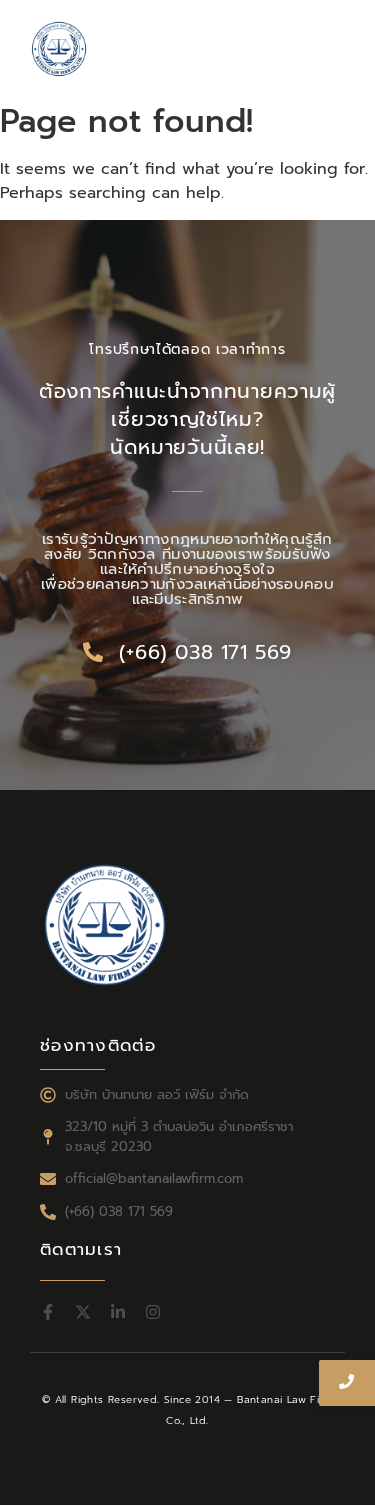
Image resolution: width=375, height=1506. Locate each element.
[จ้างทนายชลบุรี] (59, 49)
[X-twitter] (83, 1312)
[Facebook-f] (48, 1312)
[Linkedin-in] (118, 1312)
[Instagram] (153, 1312)
